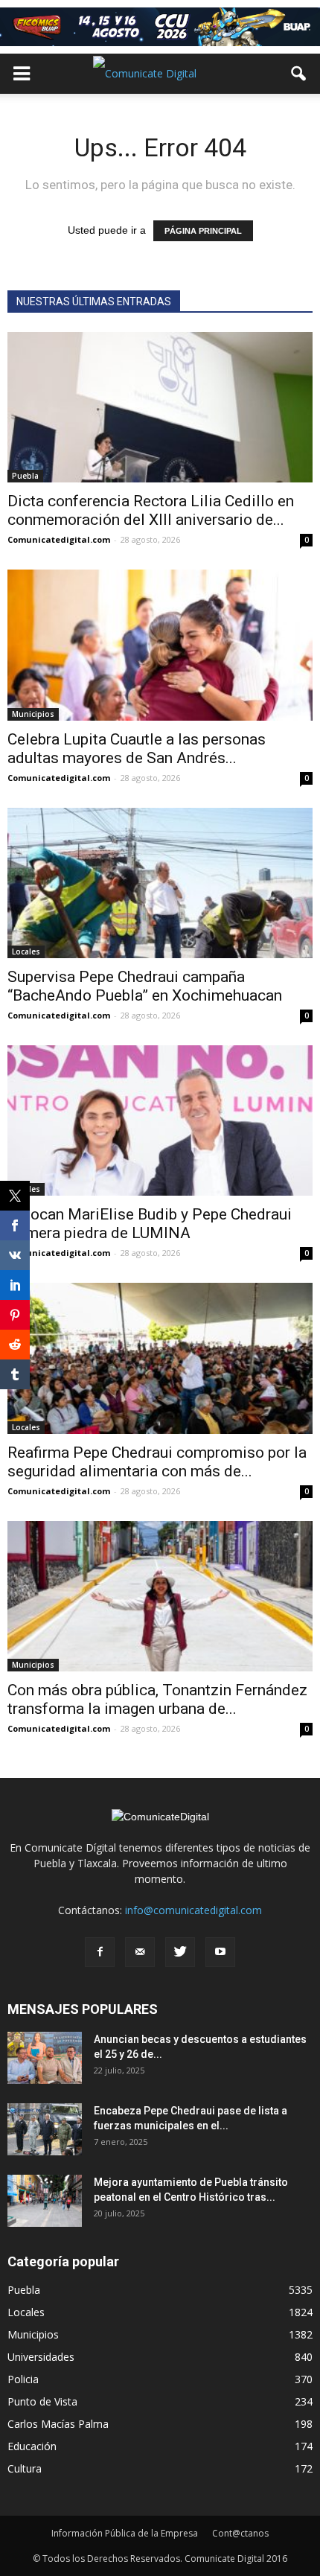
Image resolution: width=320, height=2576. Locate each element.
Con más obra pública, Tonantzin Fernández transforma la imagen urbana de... (157, 1699)
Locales (26, 951)
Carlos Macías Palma (58, 2424)
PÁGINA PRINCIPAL (203, 231)
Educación (32, 2446)
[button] (299, 74)
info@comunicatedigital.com (193, 1910)
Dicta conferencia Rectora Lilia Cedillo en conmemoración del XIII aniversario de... (151, 510)
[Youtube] (220, 1952)
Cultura (25, 2468)
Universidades (41, 2357)
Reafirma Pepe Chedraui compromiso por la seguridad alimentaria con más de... (157, 1462)
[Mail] (140, 1952)
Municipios (33, 714)
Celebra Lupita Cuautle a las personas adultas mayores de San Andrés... (137, 749)
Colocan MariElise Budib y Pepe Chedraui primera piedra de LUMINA (150, 1224)
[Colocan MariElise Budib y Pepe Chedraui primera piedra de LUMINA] (160, 1120)
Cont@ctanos (240, 2533)
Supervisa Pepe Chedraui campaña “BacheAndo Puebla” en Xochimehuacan (145, 986)
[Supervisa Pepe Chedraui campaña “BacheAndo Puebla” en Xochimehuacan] (160, 883)
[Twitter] (180, 1952)
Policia (23, 2379)
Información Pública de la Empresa (125, 2533)
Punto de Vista (42, 2401)
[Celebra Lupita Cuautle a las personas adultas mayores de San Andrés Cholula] (160, 645)
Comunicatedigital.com (59, 539)
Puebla (25, 476)
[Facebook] (100, 1952)
